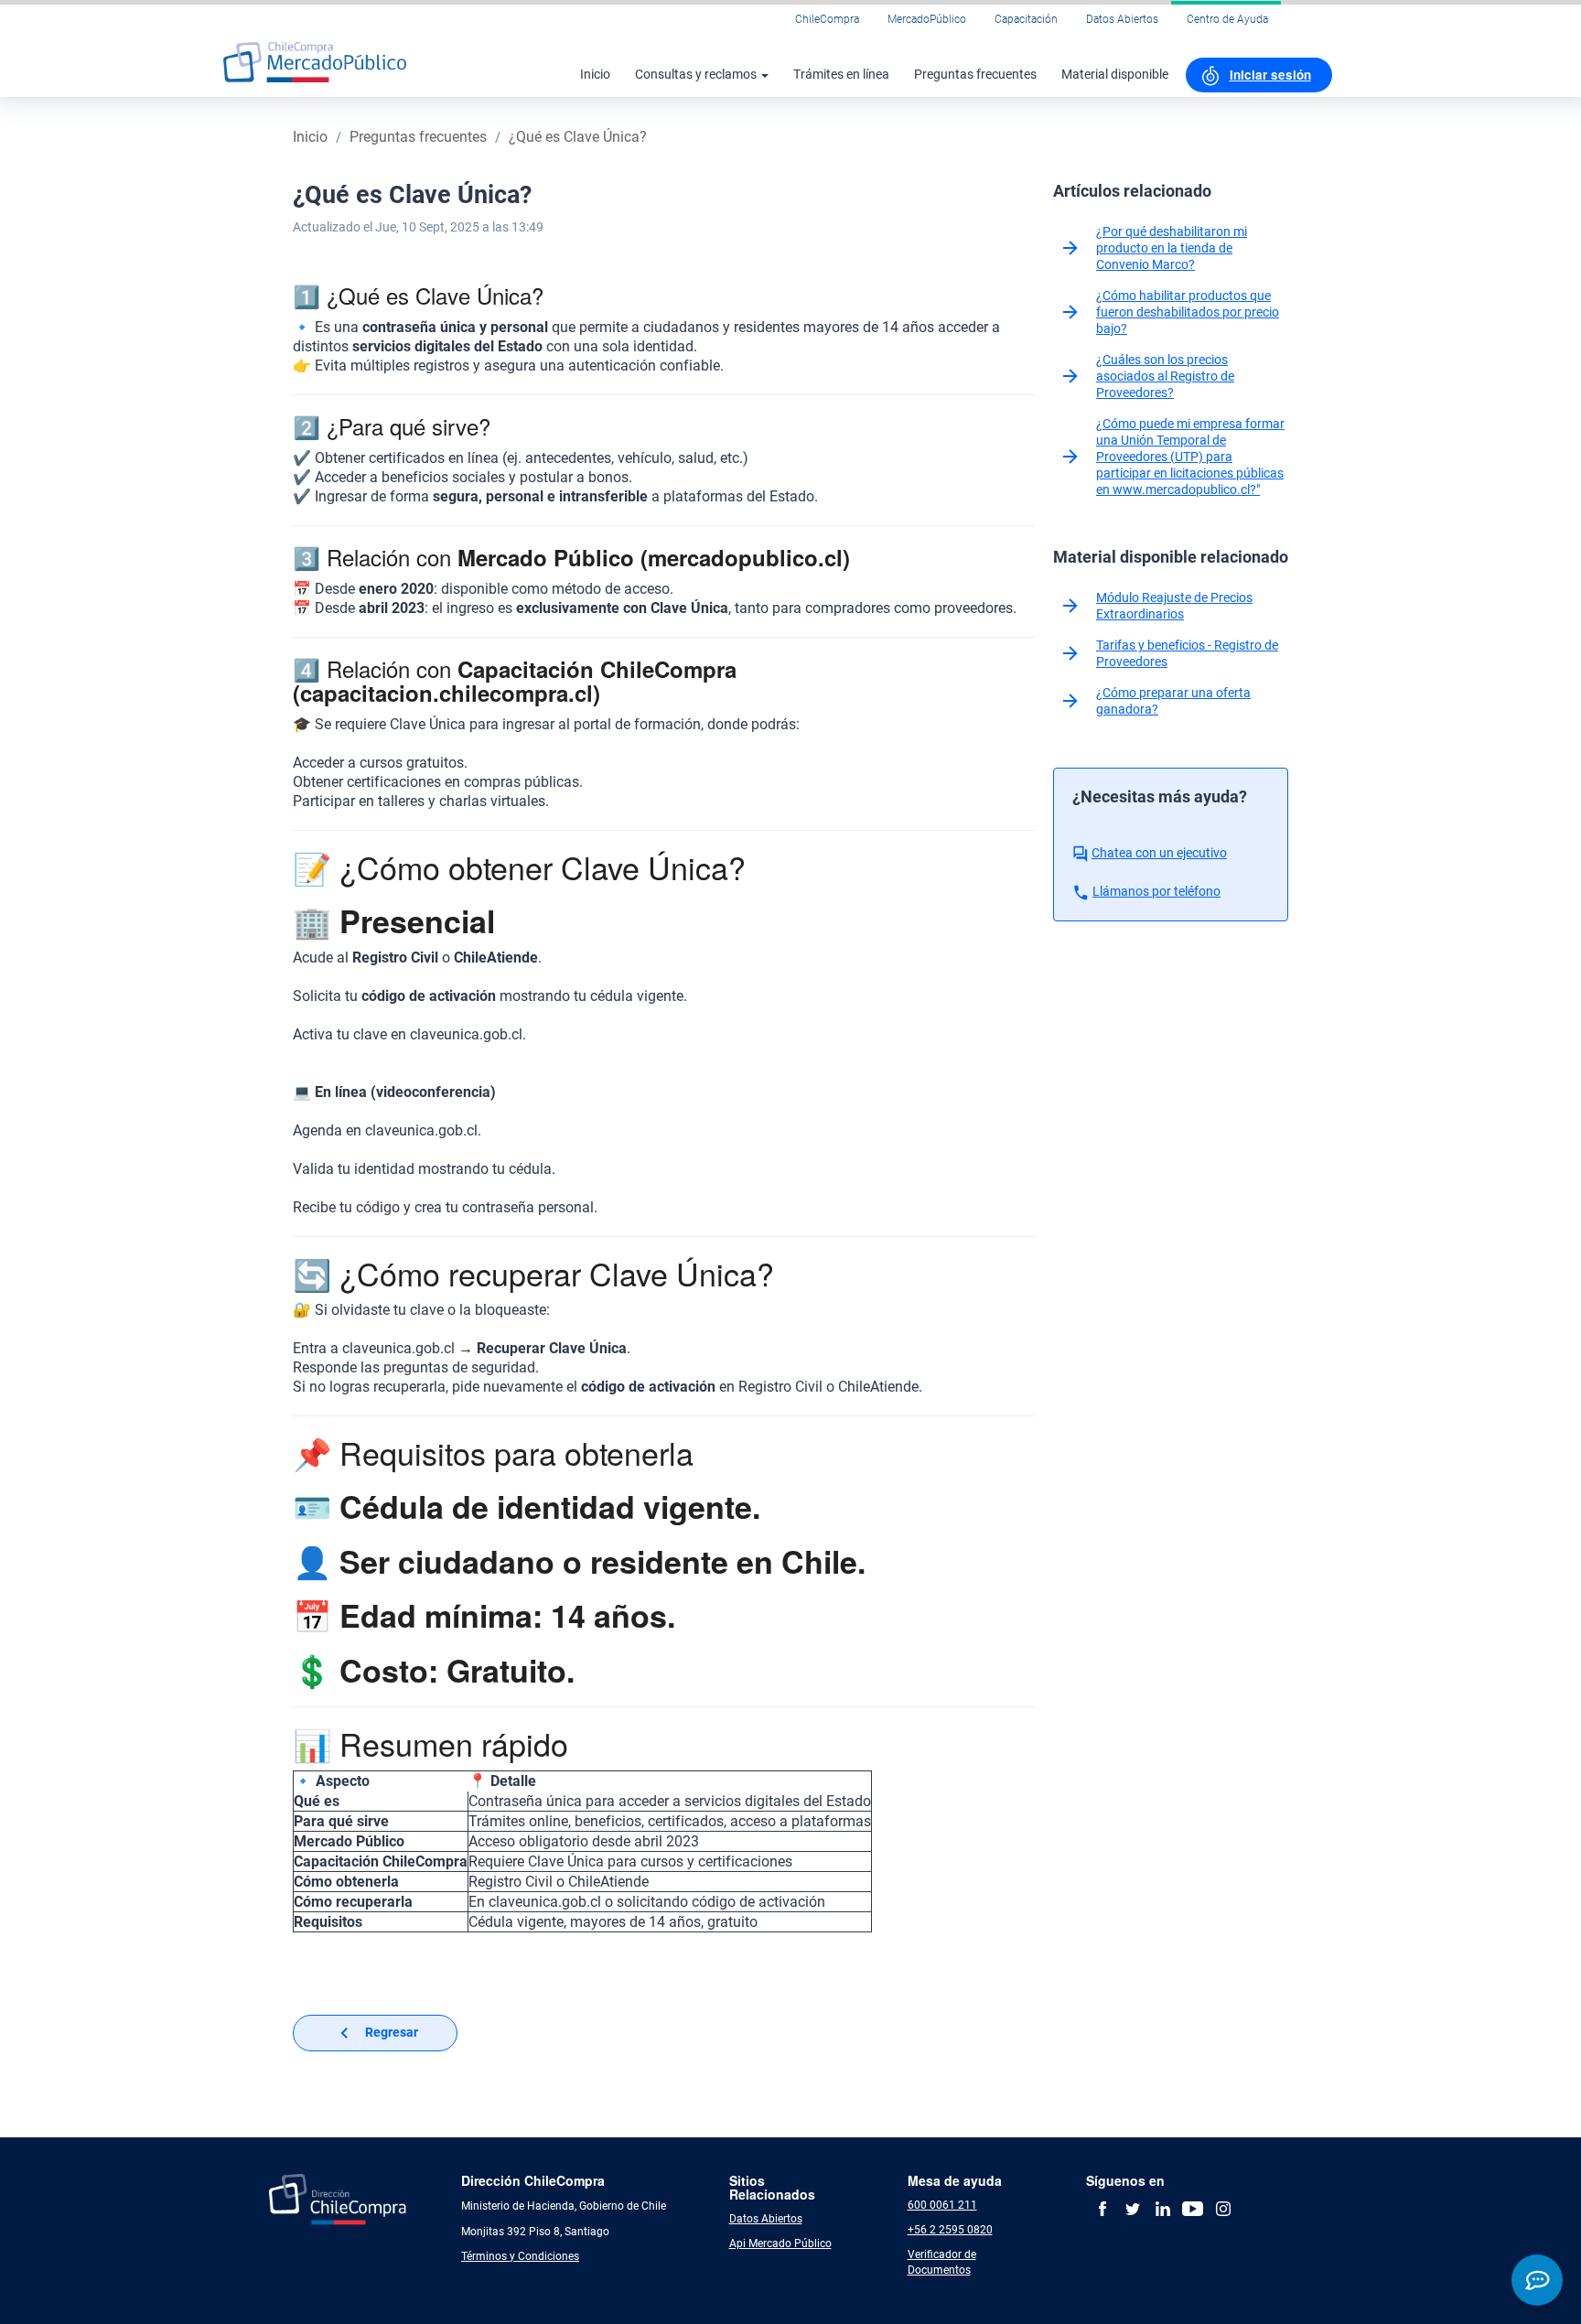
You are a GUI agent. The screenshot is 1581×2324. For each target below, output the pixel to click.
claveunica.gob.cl (466, 1034)
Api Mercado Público (780, 2243)
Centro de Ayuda (1227, 19)
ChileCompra (827, 19)
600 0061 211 (942, 2205)
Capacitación (1026, 19)
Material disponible (1115, 74)
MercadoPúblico (927, 19)
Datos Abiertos (1122, 19)
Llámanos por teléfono (1156, 891)
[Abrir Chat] (1537, 2280)
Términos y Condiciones (520, 2256)
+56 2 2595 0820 (950, 2230)
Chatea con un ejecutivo (1159, 853)
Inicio (595, 74)
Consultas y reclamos (697, 74)
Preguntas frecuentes (975, 74)
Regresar (392, 2032)
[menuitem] (1259, 75)
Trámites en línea (841, 74)
